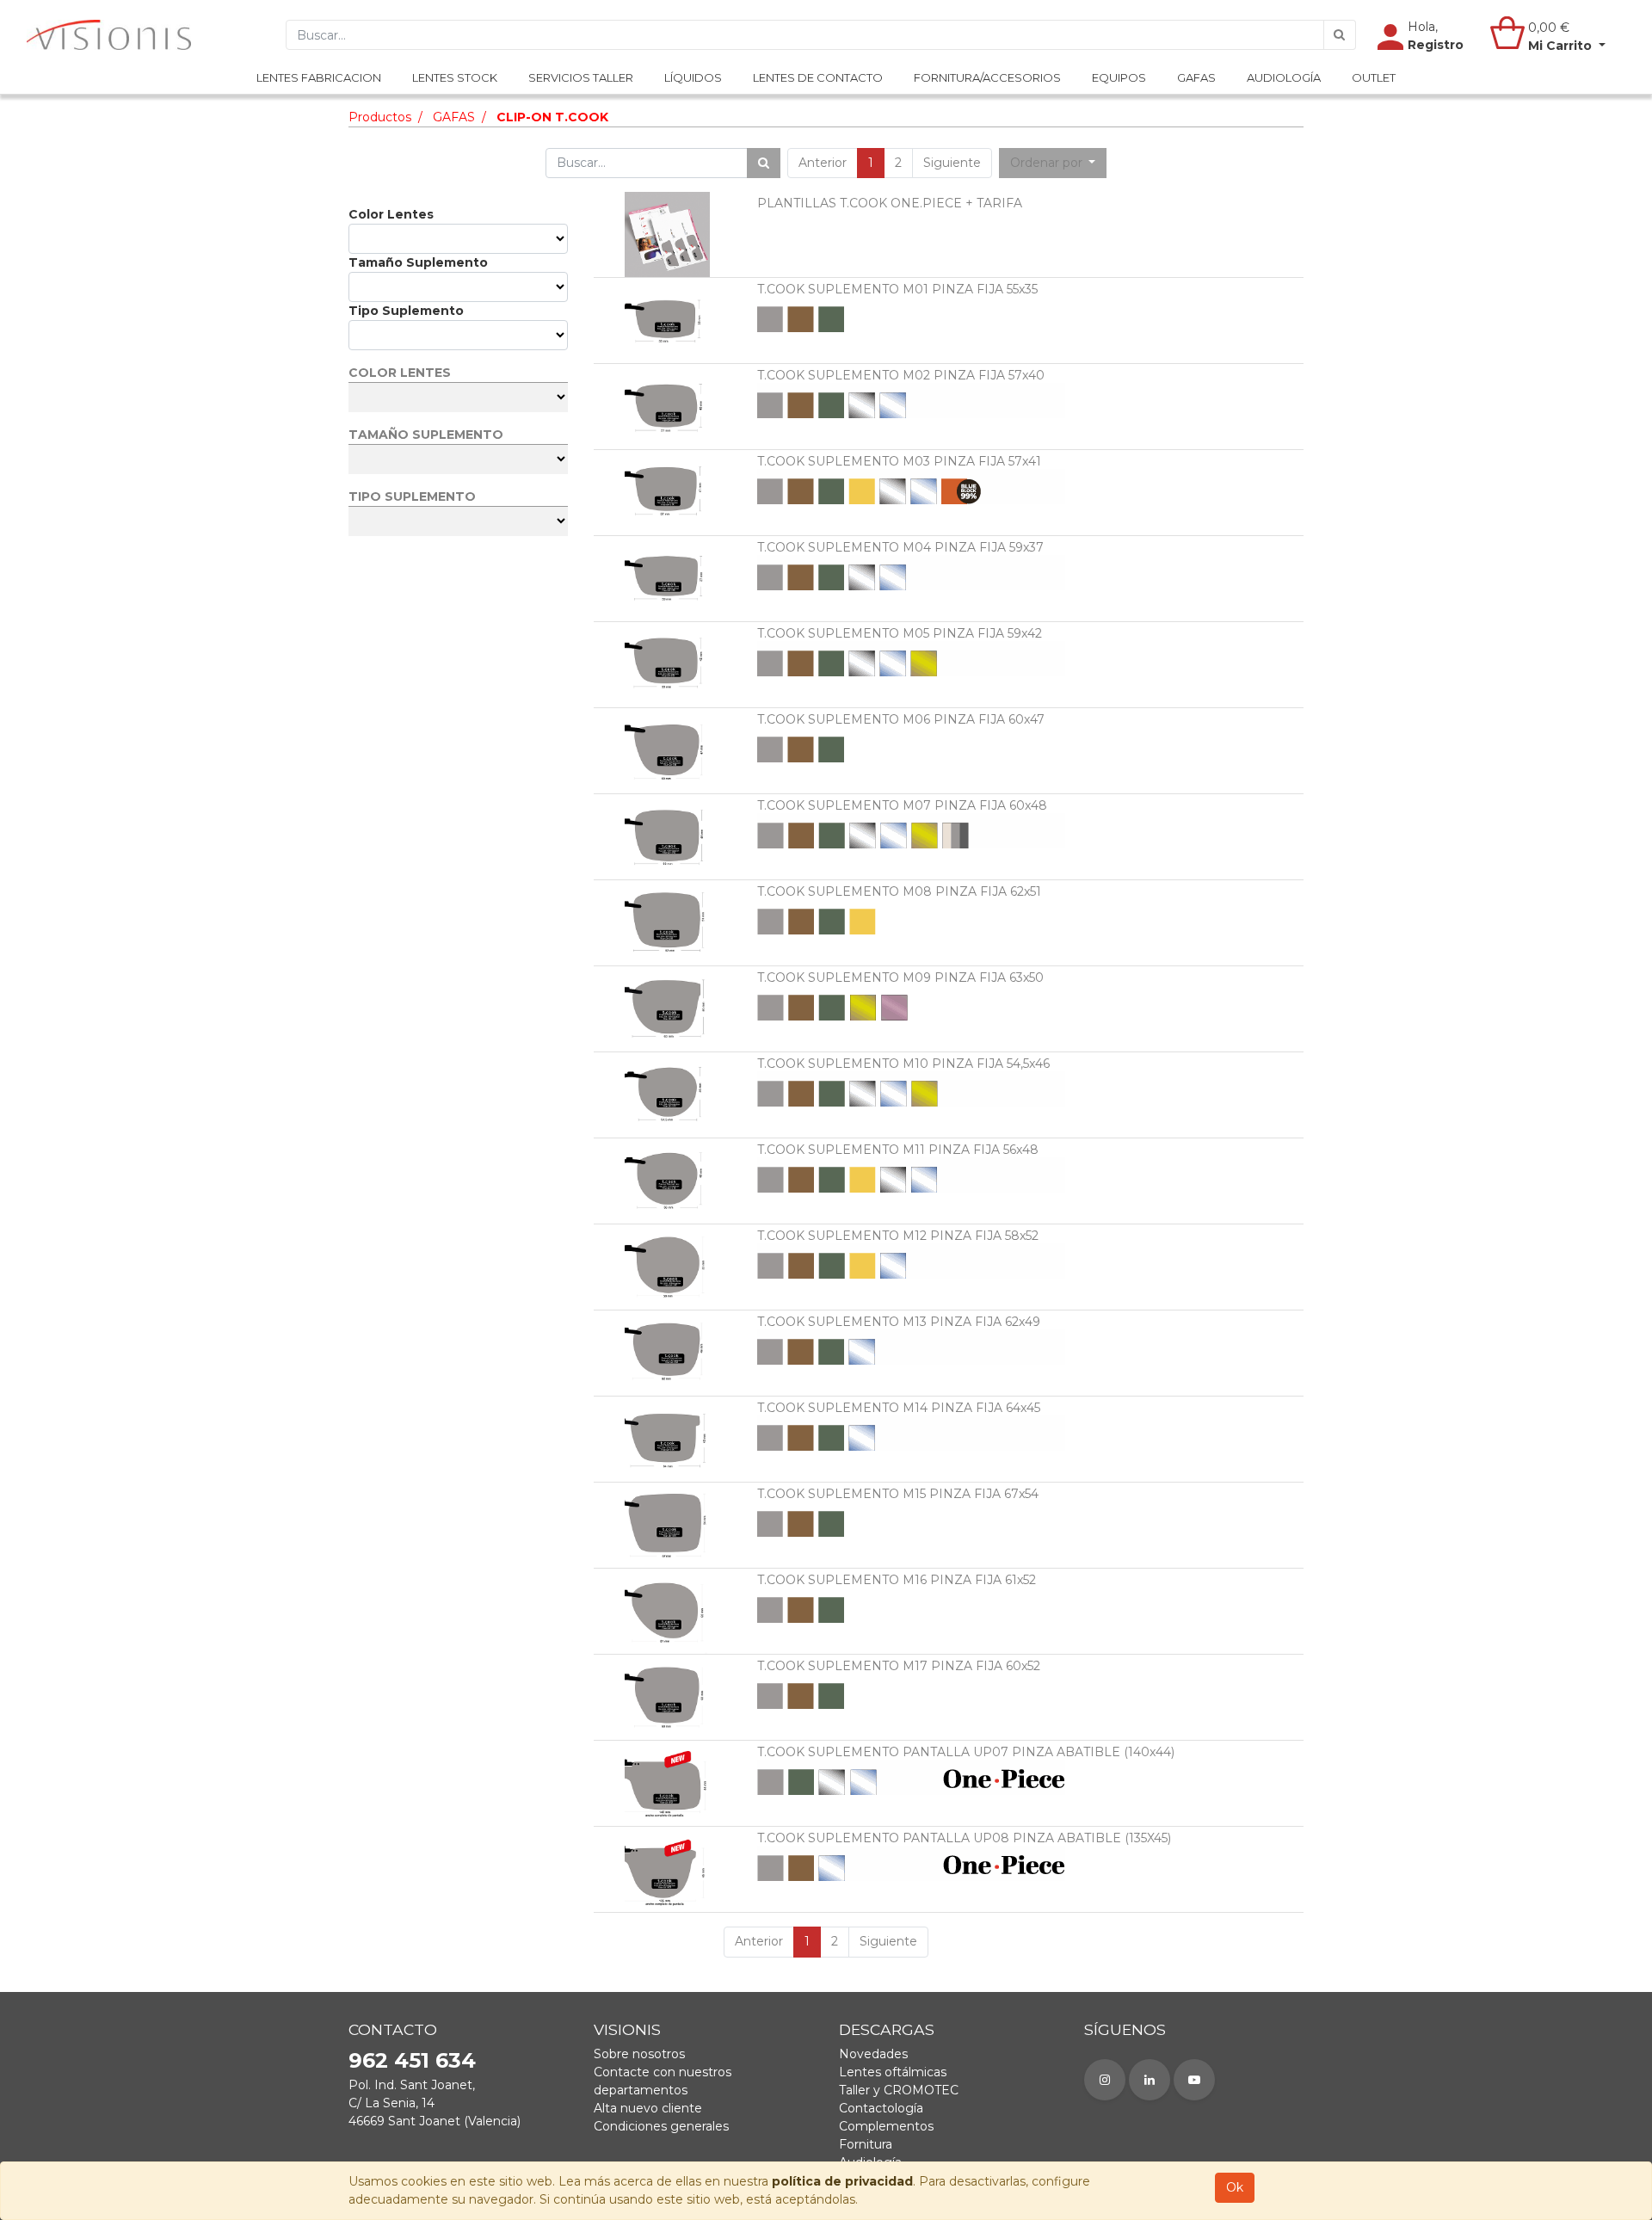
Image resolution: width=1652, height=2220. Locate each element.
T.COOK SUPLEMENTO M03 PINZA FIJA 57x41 (899, 461)
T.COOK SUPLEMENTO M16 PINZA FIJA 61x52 (897, 1580)
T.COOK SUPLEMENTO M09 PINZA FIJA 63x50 (900, 977)
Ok (1235, 2187)
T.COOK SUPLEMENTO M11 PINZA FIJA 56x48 (898, 1150)
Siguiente (952, 163)
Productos (380, 117)
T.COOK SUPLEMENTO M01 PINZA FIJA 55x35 (897, 289)
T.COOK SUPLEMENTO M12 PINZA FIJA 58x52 (898, 1236)
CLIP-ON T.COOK (552, 117)
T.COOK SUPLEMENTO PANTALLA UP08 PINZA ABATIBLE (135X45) (964, 1838)
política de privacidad (842, 2181)
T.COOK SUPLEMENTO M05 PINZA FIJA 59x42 (900, 633)
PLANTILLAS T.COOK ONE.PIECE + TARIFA (890, 203)
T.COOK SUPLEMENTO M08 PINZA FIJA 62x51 (899, 891)
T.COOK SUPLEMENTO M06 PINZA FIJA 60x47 (901, 719)
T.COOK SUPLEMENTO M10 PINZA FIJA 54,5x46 (903, 1064)
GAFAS (454, 117)
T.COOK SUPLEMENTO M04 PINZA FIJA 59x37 (900, 547)
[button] (1053, 163)
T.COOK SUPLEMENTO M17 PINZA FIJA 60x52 (899, 1666)
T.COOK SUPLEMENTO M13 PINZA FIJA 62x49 (899, 1322)
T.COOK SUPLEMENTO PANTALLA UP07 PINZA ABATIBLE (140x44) (966, 1752)
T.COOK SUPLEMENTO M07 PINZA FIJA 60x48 (902, 805)
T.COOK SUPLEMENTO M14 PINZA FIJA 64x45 (899, 1408)
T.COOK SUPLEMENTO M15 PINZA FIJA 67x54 (898, 1494)
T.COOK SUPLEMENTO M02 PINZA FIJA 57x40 (901, 375)
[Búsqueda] (1340, 35)
